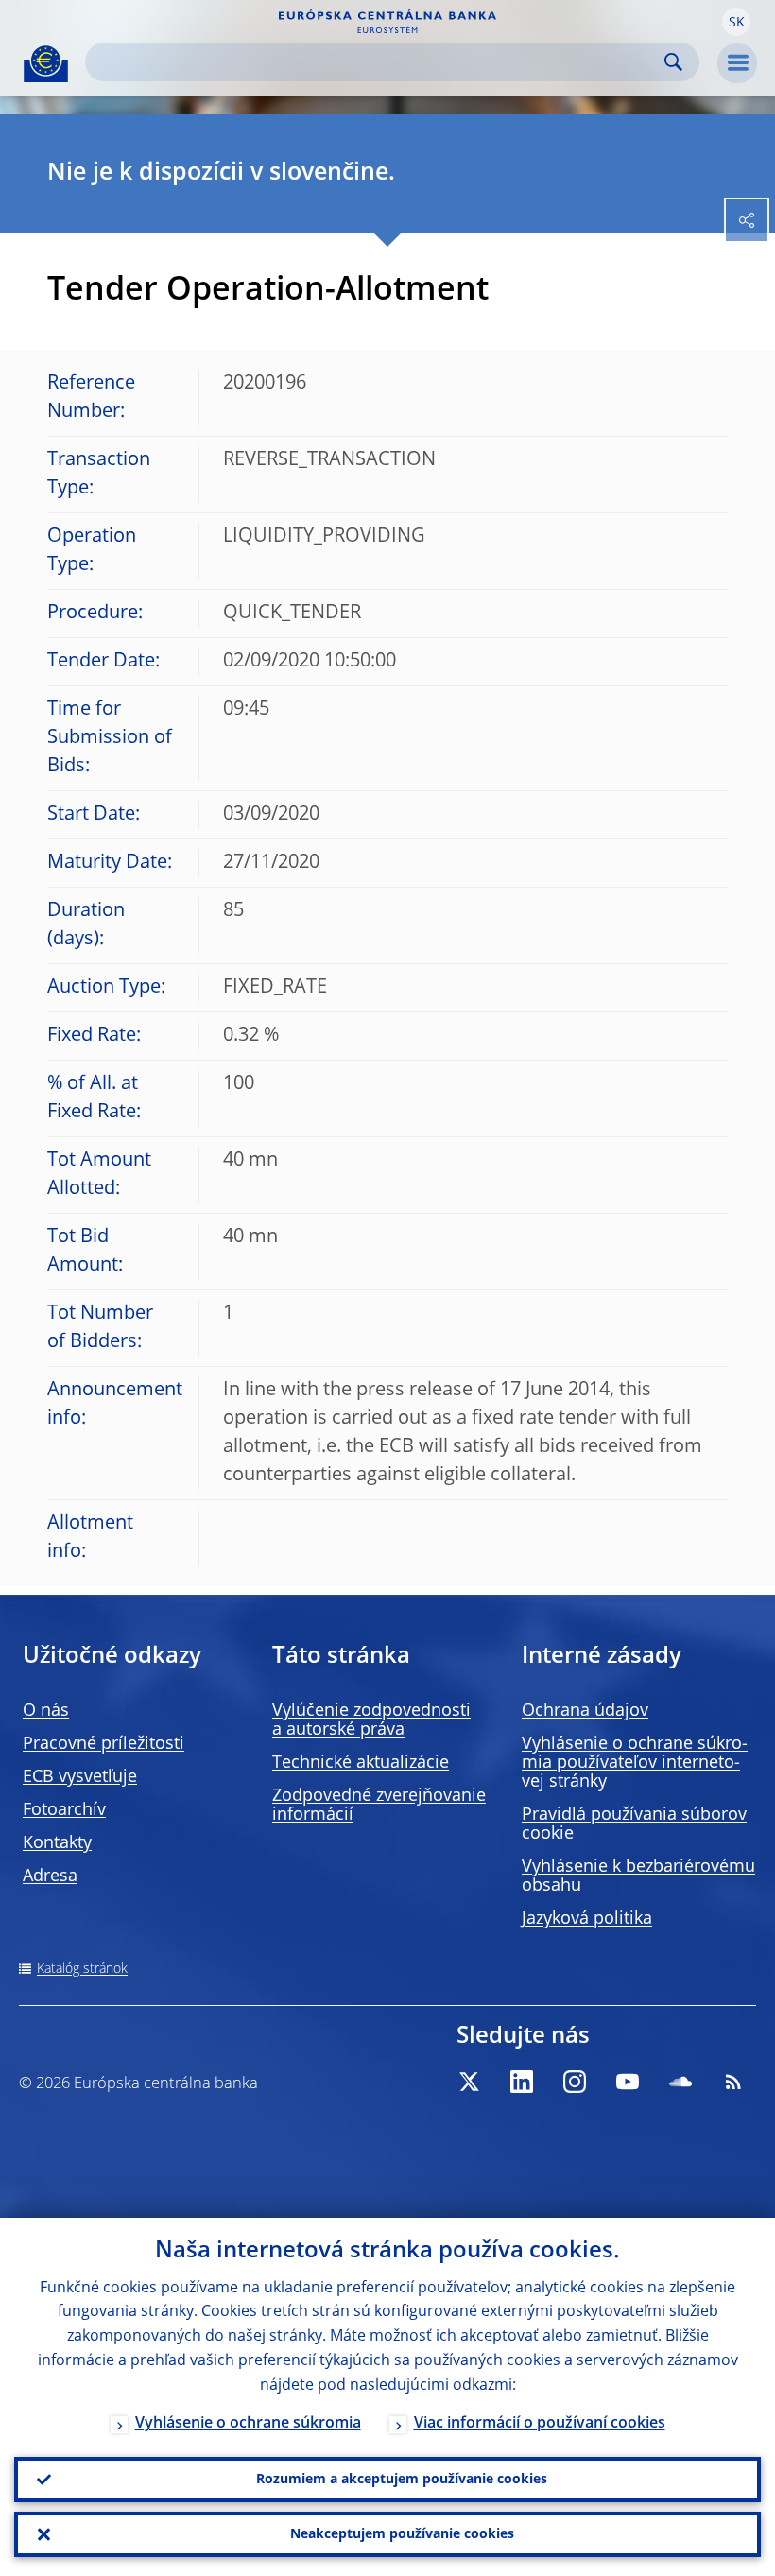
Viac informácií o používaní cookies (540, 2424)
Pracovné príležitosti (103, 1744)
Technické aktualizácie (361, 1763)
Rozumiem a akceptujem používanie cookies (402, 2480)
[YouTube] (628, 2082)
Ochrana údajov (585, 1711)
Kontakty (57, 1843)
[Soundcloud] (680, 2082)
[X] (469, 2082)
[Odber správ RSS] (733, 2082)
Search (673, 62)
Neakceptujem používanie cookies (402, 2534)
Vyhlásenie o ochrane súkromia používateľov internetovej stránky (635, 1763)
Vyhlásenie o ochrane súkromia (248, 2424)
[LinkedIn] (522, 2082)
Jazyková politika (587, 1919)
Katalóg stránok (82, 1969)
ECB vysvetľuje (80, 1777)
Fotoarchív (64, 1810)
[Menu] (737, 63)
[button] (736, 22)
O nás (46, 1711)
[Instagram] (575, 2082)
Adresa (50, 1876)
